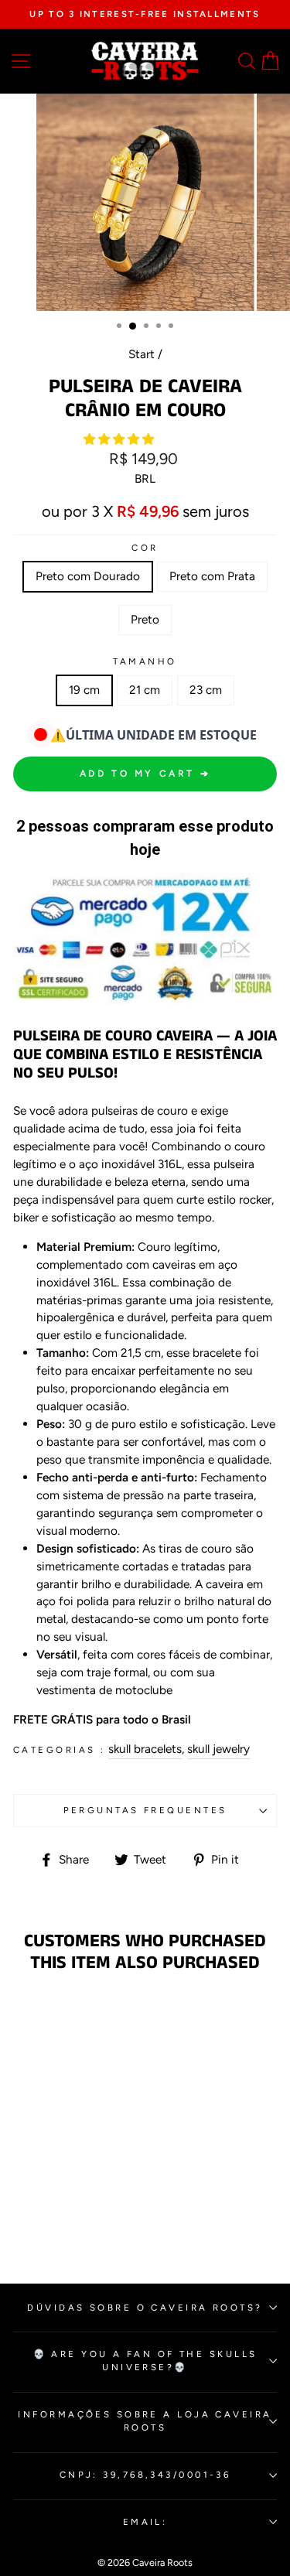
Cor (145, 548)
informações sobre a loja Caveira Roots (145, 2421)
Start (142, 354)
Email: (145, 2522)
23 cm (206, 690)
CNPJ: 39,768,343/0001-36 (145, 2475)
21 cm (145, 690)
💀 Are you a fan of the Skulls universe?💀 (145, 2361)
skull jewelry (218, 1749)
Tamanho (145, 661)
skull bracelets (145, 1749)
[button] (120, 439)
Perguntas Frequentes (145, 1810)
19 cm (84, 690)
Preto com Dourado (88, 576)
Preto (145, 619)
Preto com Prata (212, 576)
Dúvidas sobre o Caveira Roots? (145, 2308)
